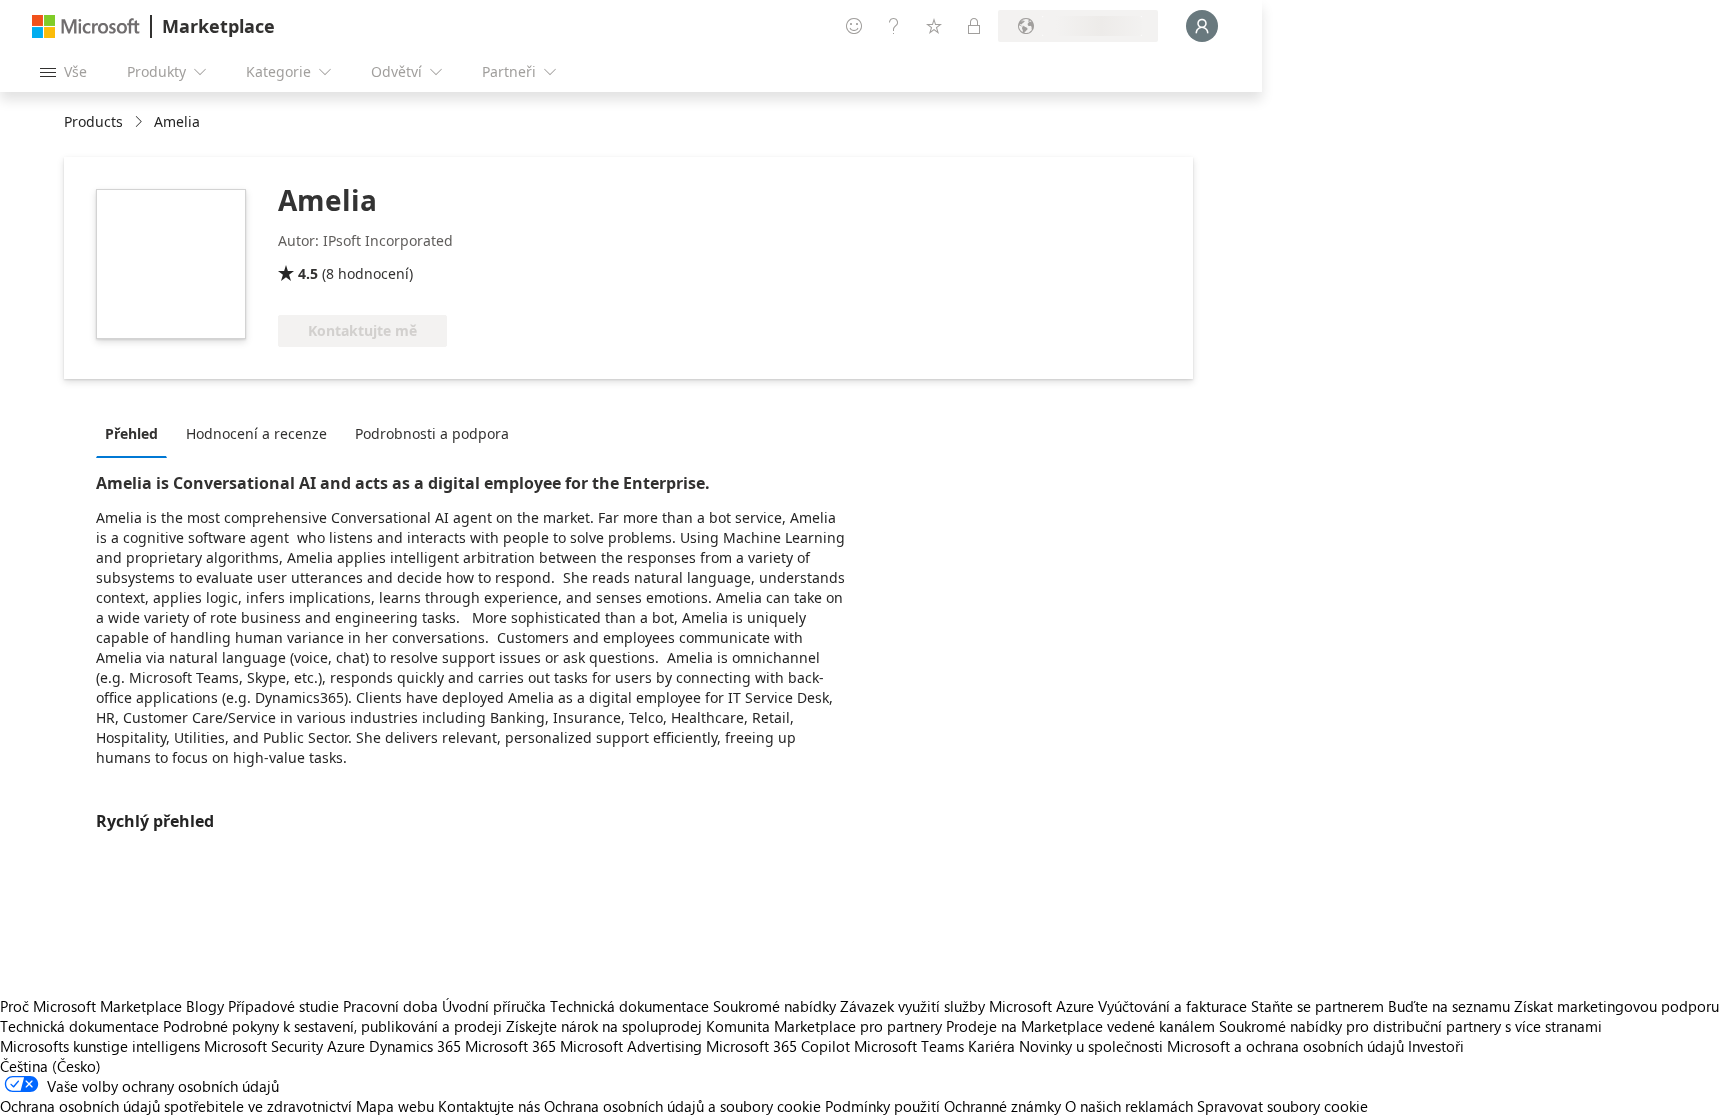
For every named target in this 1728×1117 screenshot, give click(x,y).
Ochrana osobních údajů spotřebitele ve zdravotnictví (176, 1106)
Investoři (1436, 1046)
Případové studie (283, 1006)
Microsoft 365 (510, 1046)
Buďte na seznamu (1449, 1006)
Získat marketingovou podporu (1616, 1006)
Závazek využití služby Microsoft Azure (969, 1006)
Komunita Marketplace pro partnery (824, 1026)
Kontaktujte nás (489, 1106)
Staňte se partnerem (1317, 1006)
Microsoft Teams (909, 1046)
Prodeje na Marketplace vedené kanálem (1080, 1026)
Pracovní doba (390, 1006)
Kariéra (991, 1046)
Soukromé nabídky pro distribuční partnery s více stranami (1410, 1026)
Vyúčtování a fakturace (1172, 1006)
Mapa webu (395, 1106)
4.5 (308, 273)
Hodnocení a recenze (256, 433)
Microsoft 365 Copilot (778, 1046)
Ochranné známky (1002, 1106)
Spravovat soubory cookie (1282, 1106)
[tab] (136, 433)
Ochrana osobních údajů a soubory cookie (682, 1106)
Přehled (131, 433)
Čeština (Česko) (50, 1066)
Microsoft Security (263, 1046)
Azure (346, 1046)
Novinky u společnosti (1091, 1046)
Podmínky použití (882, 1106)
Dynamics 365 (415, 1046)
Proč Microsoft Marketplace (91, 1006)
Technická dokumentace (629, 1006)
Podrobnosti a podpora (432, 433)
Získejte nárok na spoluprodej (604, 1026)
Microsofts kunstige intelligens (100, 1046)
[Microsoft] (86, 26)
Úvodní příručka (494, 1006)
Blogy (205, 1006)
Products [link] (93, 121)
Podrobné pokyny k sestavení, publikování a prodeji (332, 1026)
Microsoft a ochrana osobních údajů (1285, 1046)
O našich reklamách (1129, 1106)
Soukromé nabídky (774, 1006)
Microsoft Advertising (631, 1046)
